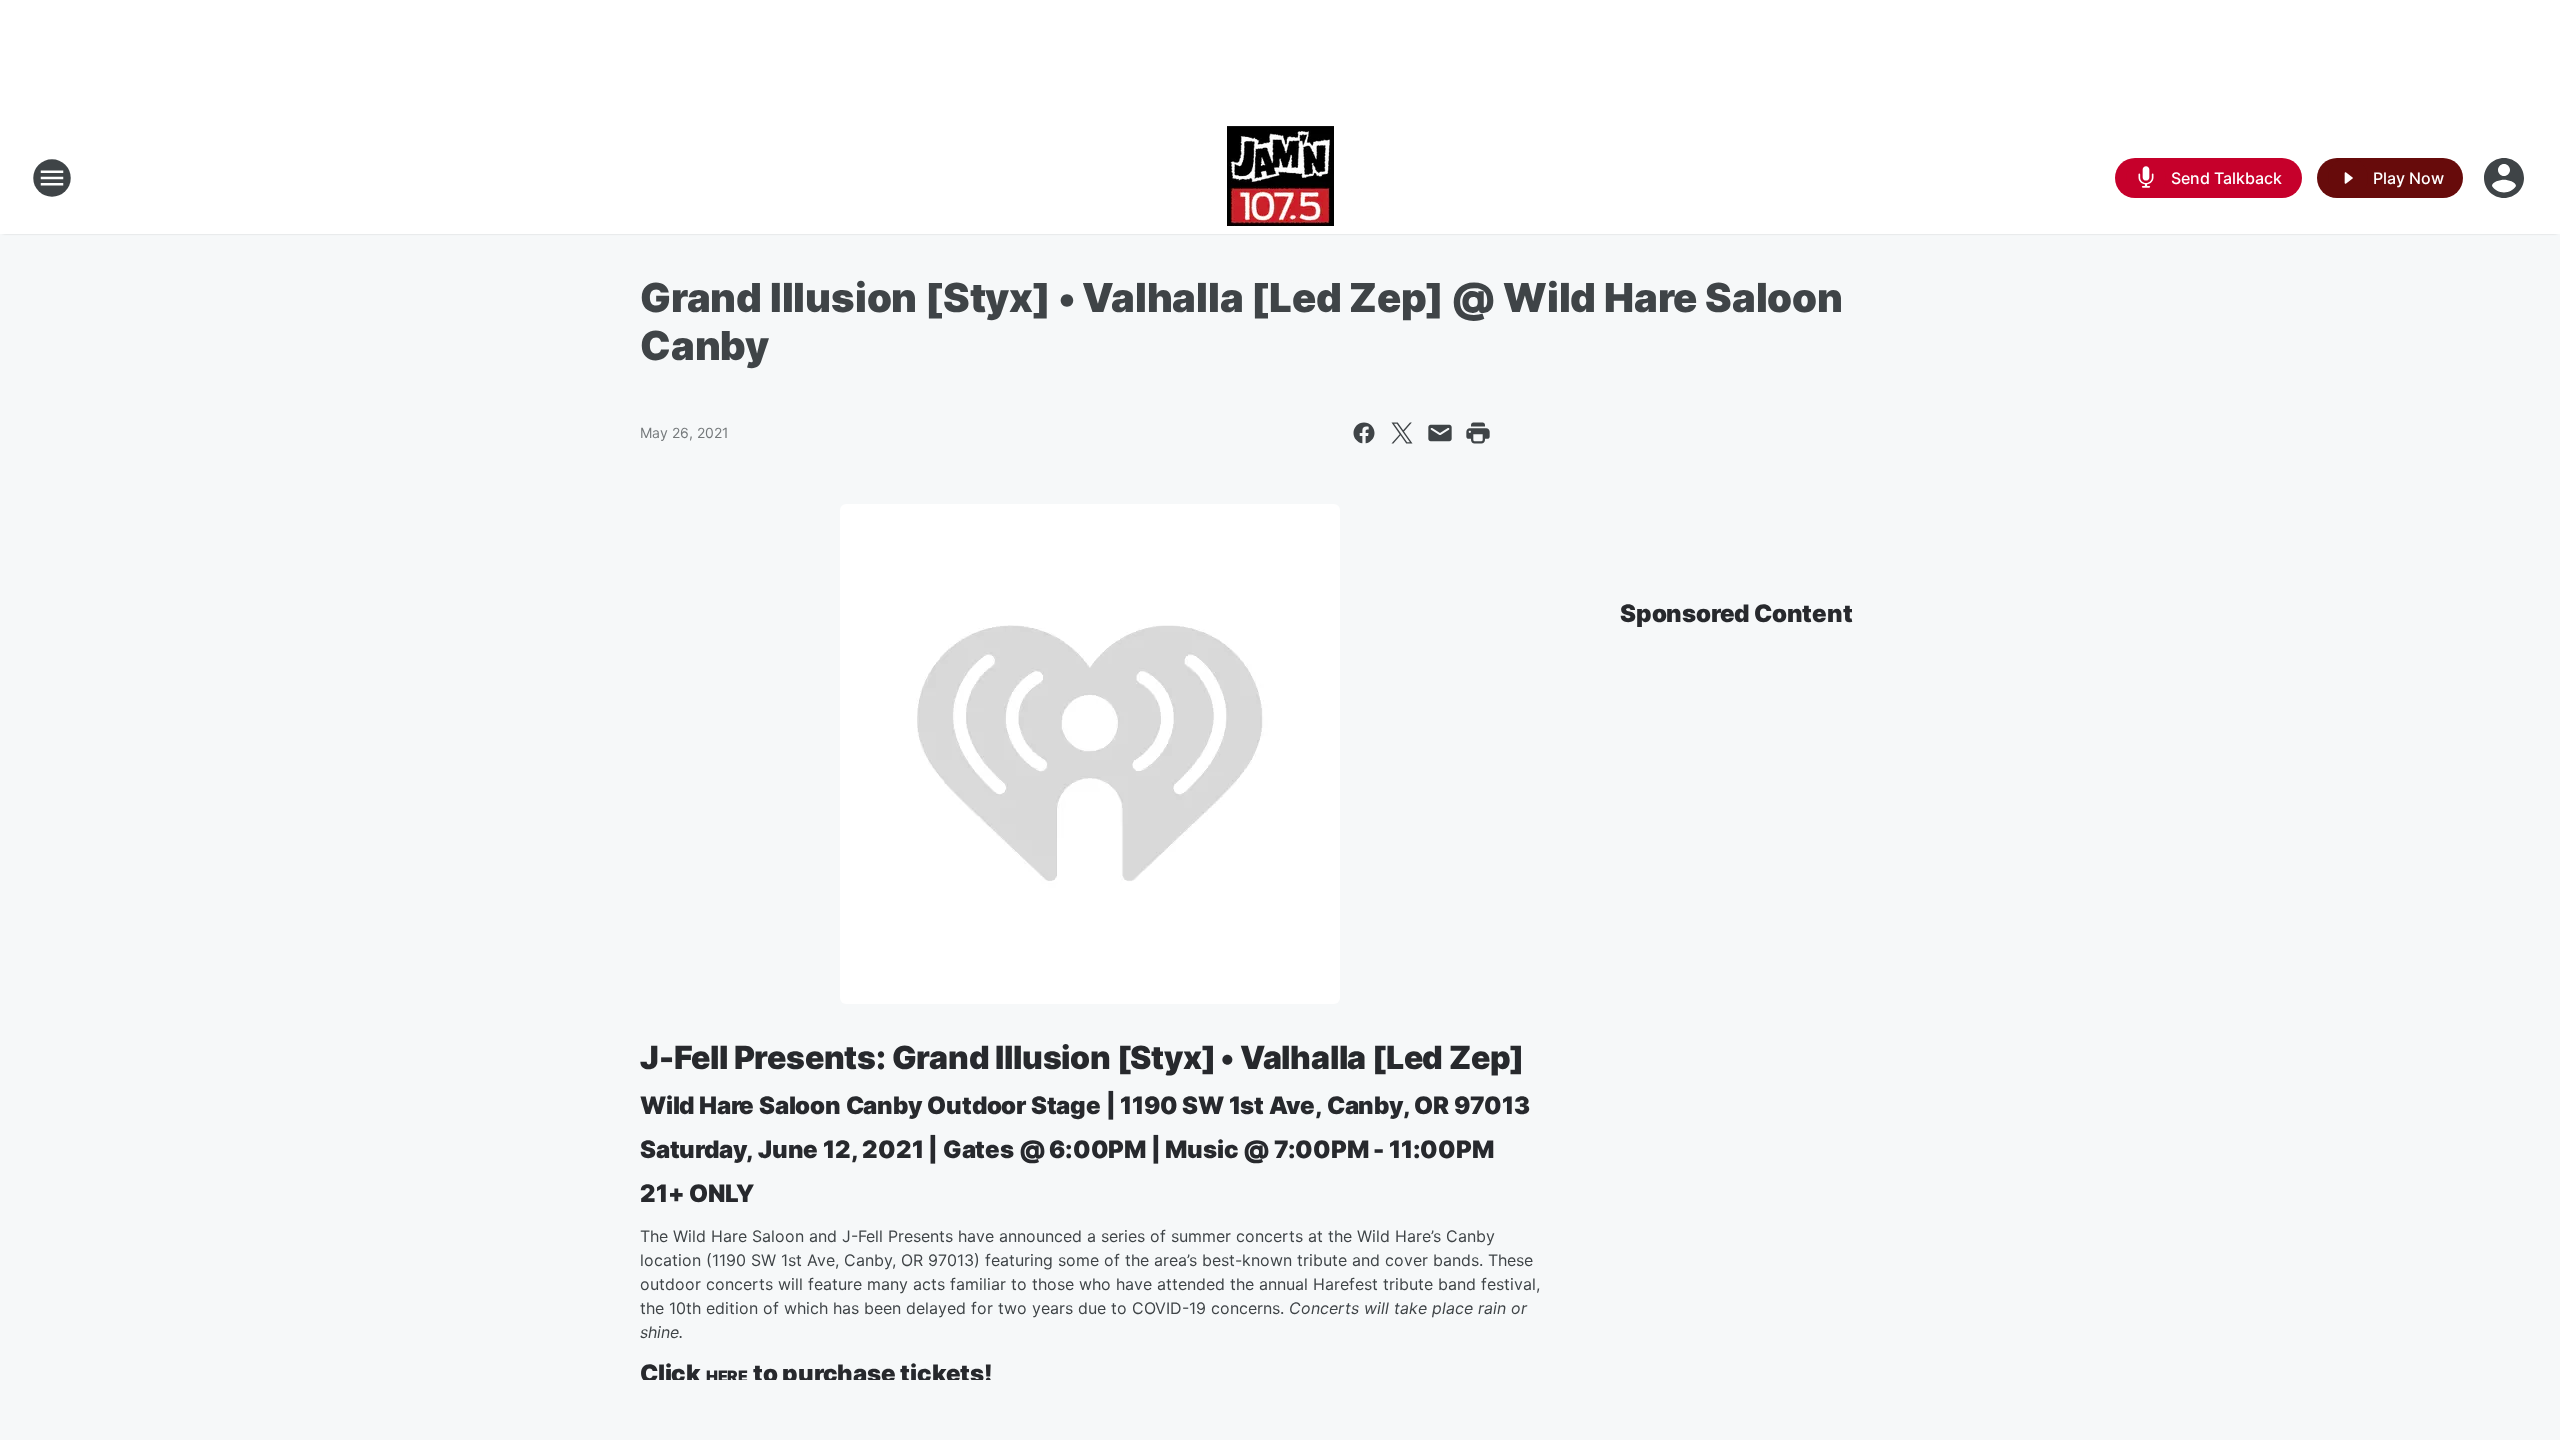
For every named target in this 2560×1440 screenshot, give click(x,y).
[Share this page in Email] (1440, 433)
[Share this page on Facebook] (1364, 433)
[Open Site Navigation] (52, 178)
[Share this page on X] (1402, 433)
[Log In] (2506, 178)
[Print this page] (1478, 433)
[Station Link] (1280, 178)
